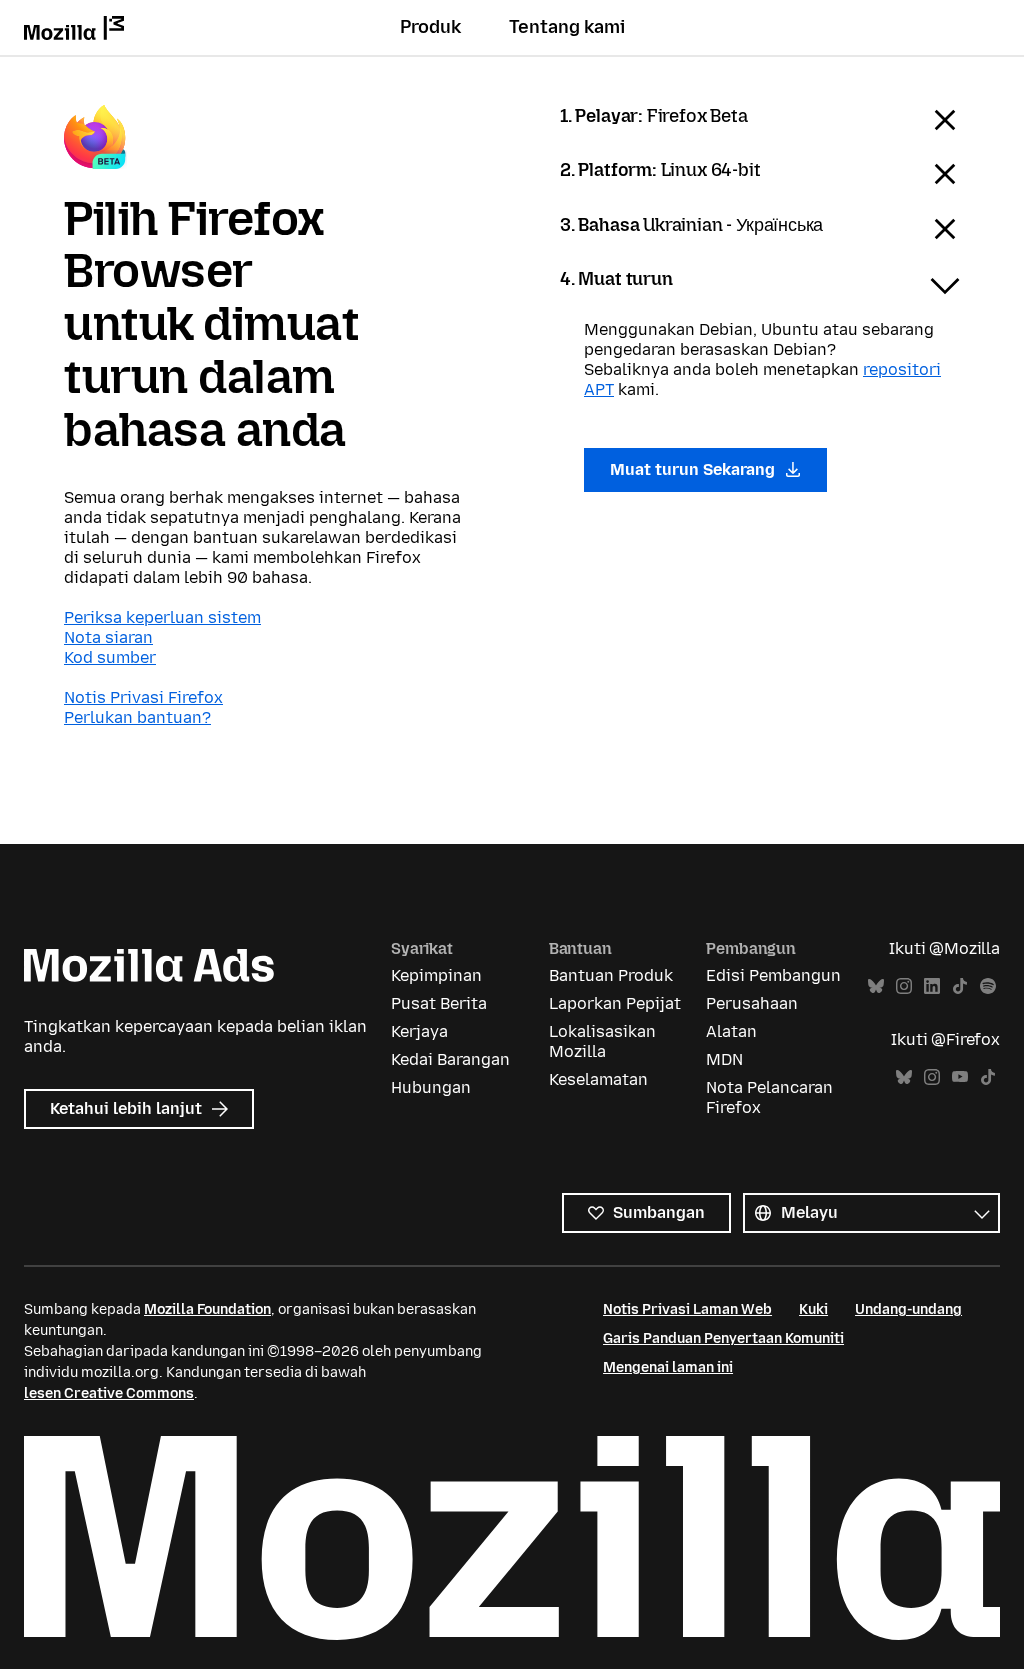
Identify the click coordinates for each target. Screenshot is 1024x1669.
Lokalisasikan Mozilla (602, 1041)
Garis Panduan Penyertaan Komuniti (723, 1338)
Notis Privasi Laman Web (687, 1309)
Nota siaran (108, 637)
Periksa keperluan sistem (162, 617)
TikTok (960, 986)
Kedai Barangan (450, 1059)
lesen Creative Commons (109, 1393)
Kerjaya (419, 1031)
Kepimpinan (436, 975)
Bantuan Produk (611, 975)
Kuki (813, 1309)
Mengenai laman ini (668, 1367)
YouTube (960, 1077)
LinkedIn (932, 986)
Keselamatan (598, 1079)
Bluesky (876, 986)
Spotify (988, 986)
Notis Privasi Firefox (143, 697)
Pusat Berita (439, 1003)
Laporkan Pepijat (615, 1003)
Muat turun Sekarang (694, 469)
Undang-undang (908, 1309)
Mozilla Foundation (207, 1309)
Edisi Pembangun (773, 975)
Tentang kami (567, 27)
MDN (724, 1059)
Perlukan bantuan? (137, 717)
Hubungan (431, 1087)
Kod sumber (110, 657)
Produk (430, 27)
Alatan (731, 1031)
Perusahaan (752, 1003)
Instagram (904, 986)
